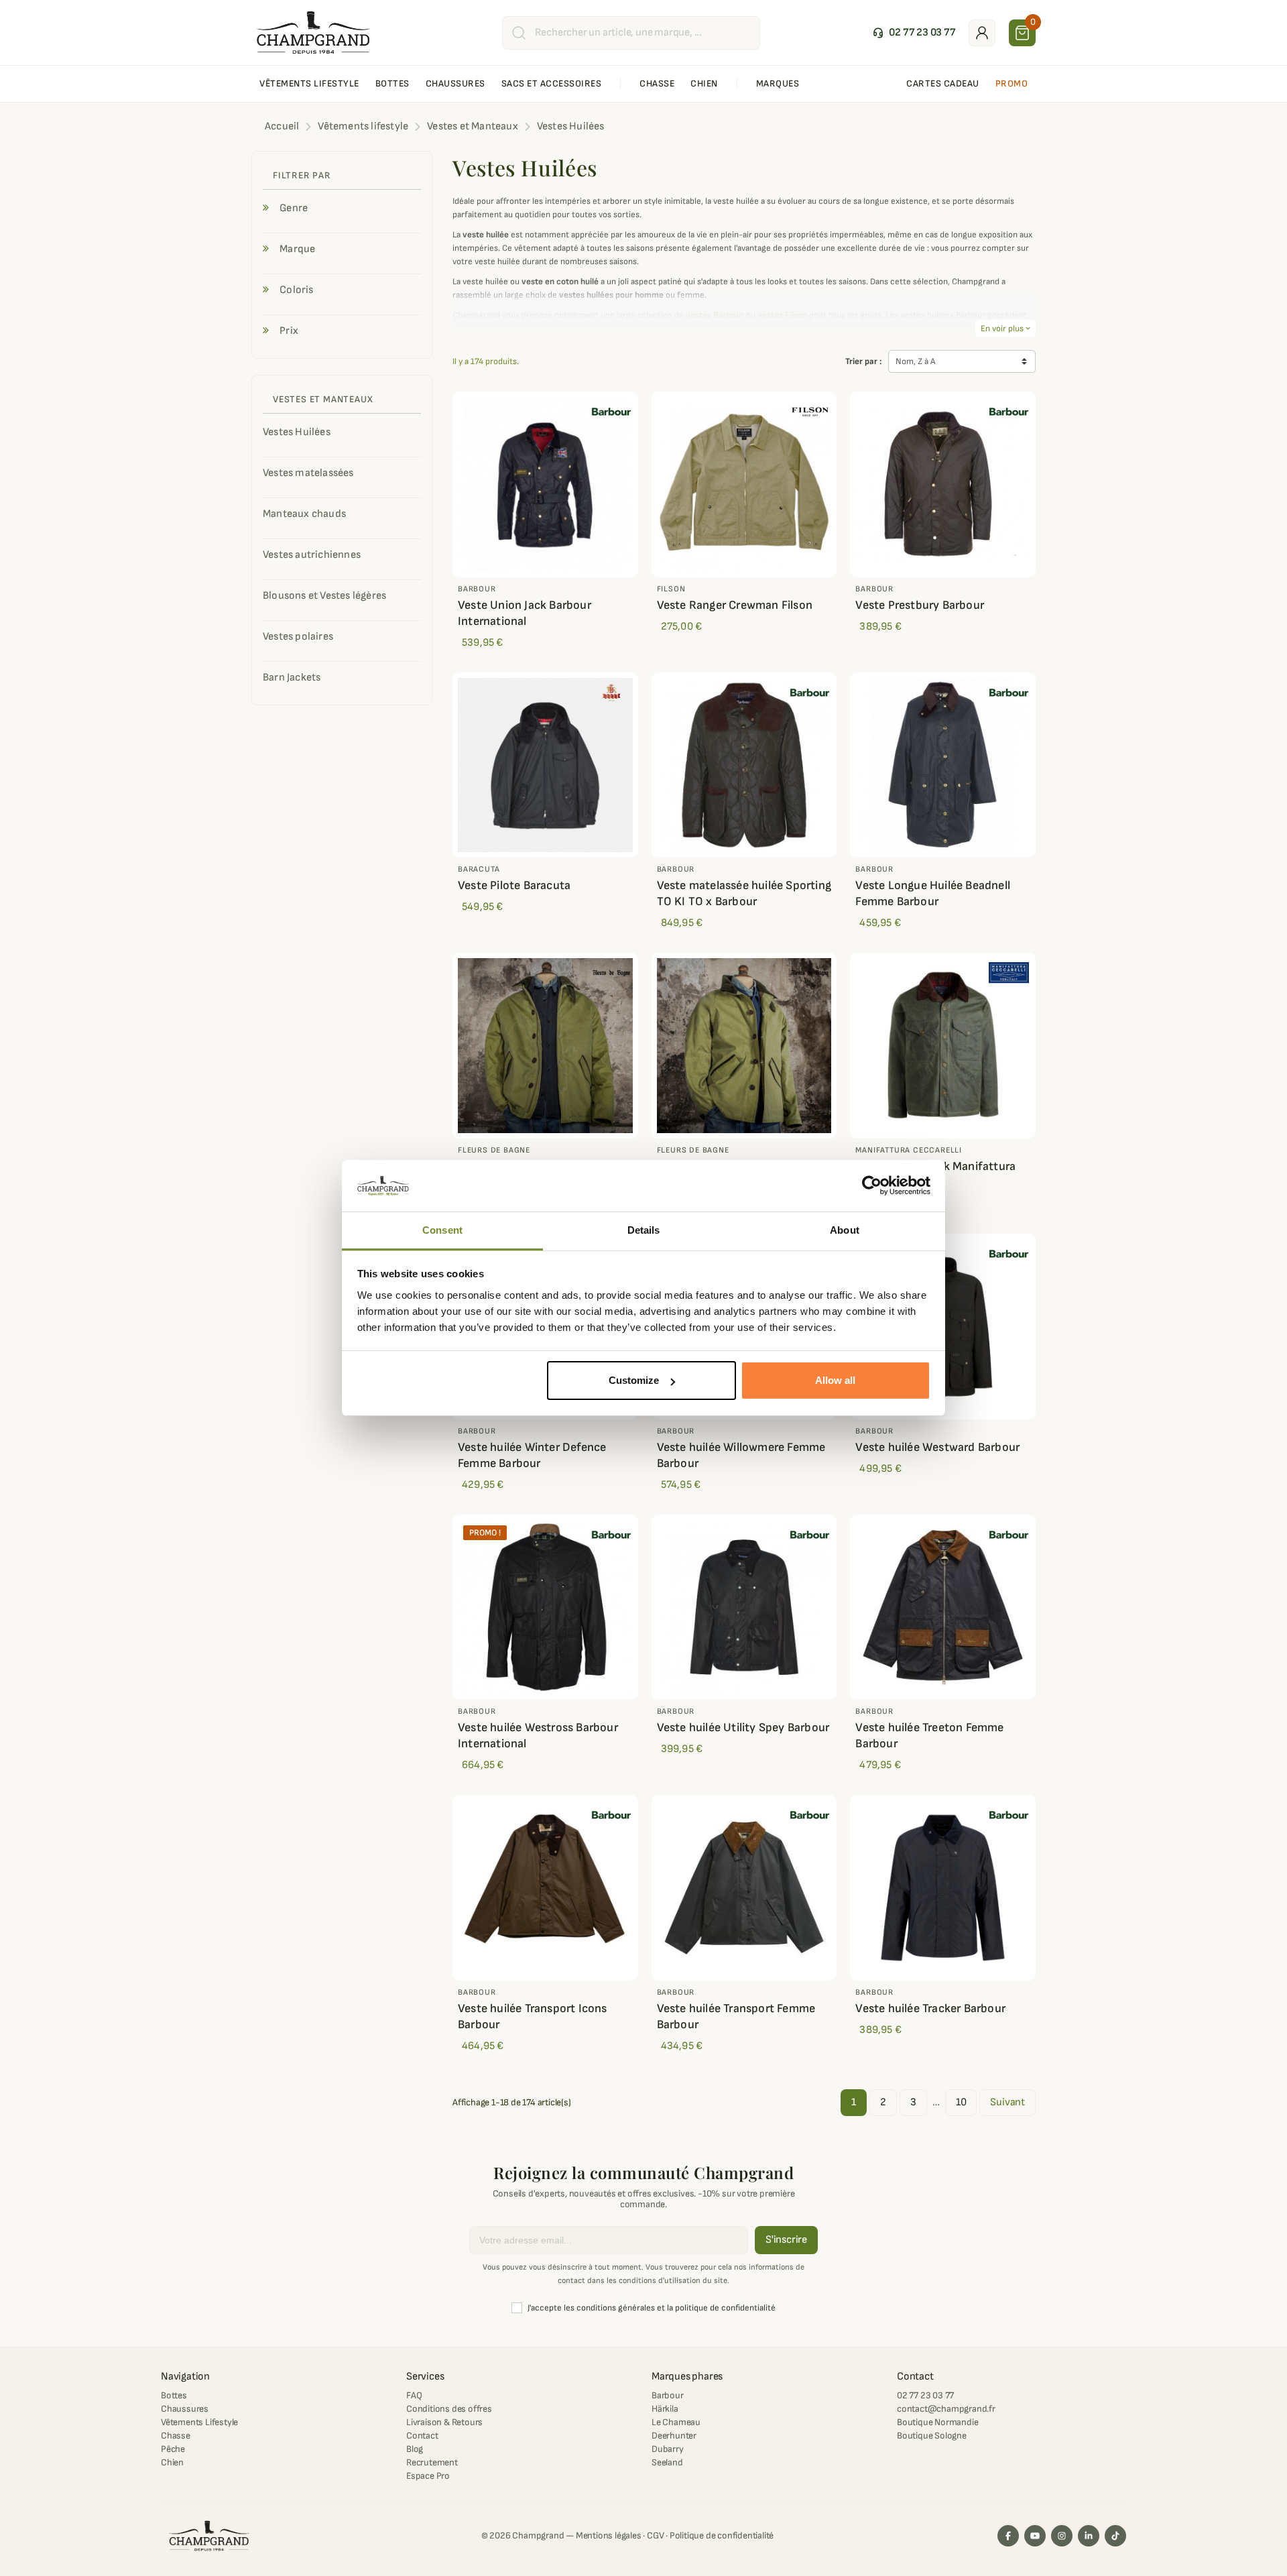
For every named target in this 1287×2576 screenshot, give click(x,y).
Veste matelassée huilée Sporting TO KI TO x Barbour (744, 893)
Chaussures (185, 2409)
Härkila (665, 2409)
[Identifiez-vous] (982, 33)
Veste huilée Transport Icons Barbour (533, 2016)
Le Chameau (676, 2422)
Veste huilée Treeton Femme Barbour (929, 1736)
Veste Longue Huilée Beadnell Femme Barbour (933, 893)
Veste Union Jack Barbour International (525, 613)
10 (961, 2102)
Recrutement (432, 2462)
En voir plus (1005, 329)
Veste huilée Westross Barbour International (538, 1736)
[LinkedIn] (1089, 2536)
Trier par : (863, 361)
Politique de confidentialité (722, 2535)
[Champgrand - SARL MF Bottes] (313, 32)
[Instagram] (1062, 2536)
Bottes (174, 2395)
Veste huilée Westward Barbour (937, 1447)
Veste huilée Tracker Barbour (930, 2008)
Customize (634, 1380)
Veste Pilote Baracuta (514, 885)
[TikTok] (1115, 2536)
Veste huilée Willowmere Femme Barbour (741, 1455)
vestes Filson (782, 315)
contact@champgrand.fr (946, 2409)
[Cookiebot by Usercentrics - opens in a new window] (872, 1186)
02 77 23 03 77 (925, 2395)
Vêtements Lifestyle (199, 2422)
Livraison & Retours (444, 2422)
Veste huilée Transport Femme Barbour (736, 2016)
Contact (422, 2436)
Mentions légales (609, 2535)
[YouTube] (1035, 2536)
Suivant (1007, 2102)
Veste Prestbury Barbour (920, 605)
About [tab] (845, 1230)
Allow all (835, 1380)
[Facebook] (1008, 2536)
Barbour (668, 2395)
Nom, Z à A (915, 361)
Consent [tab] (442, 1230)
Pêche (173, 2449)
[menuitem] (309, 84)
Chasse (176, 2436)
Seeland (667, 2462)
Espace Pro (428, 2476)
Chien (172, 2462)
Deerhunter (674, 2436)
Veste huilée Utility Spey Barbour (743, 1728)
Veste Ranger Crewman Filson (735, 605)
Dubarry (668, 2449)
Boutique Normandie (937, 2422)
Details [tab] (644, 1230)
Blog (415, 2449)
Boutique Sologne (932, 2436)
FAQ (414, 2395)
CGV (655, 2535)
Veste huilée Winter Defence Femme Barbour (532, 1455)
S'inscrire (786, 2240)
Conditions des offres (449, 2409)
